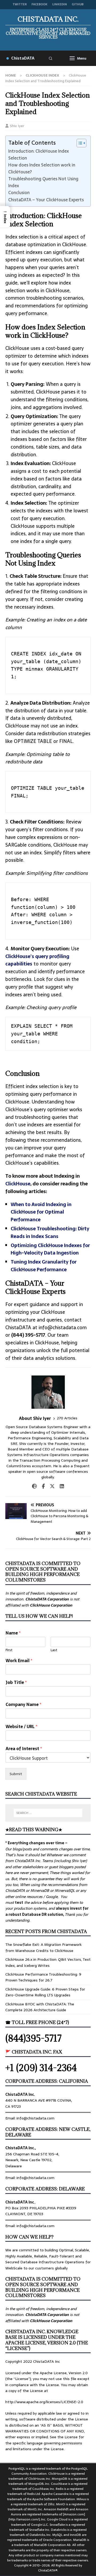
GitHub (78, 4)
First (9, 1650)
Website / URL (21, 1727)
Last (54, 1650)
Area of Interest (24, 1749)
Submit (16, 1774)
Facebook (39, 4)
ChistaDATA (23, 58)
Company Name (23, 1705)
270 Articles (67, 1418)
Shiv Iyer (17, 126)
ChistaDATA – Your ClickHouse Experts (46, 200)
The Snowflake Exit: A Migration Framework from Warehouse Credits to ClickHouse (43, 1947)
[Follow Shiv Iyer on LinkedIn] (60, 1486)
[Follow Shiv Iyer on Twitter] (50, 1486)
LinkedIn (60, 4)
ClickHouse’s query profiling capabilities (37, 960)
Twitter (20, 4)
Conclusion (19, 193)
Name (13, 1633)
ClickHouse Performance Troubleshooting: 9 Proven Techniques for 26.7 (43, 1977)
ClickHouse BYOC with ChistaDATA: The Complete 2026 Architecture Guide (40, 2007)
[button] (5, 217)
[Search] (50, 58)
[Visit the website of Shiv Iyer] (34, 1486)
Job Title (16, 1682)
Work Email (19, 1661)
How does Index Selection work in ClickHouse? (42, 168)
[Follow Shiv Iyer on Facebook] (41, 1486)
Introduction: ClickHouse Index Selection (39, 154)
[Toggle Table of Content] (79, 143)
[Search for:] (48, 1813)
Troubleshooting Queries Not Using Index (43, 182)
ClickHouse (18, 1184)
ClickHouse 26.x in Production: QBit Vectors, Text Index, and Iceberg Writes (48, 1962)
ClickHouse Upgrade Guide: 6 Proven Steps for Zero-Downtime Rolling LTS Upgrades (45, 1992)
